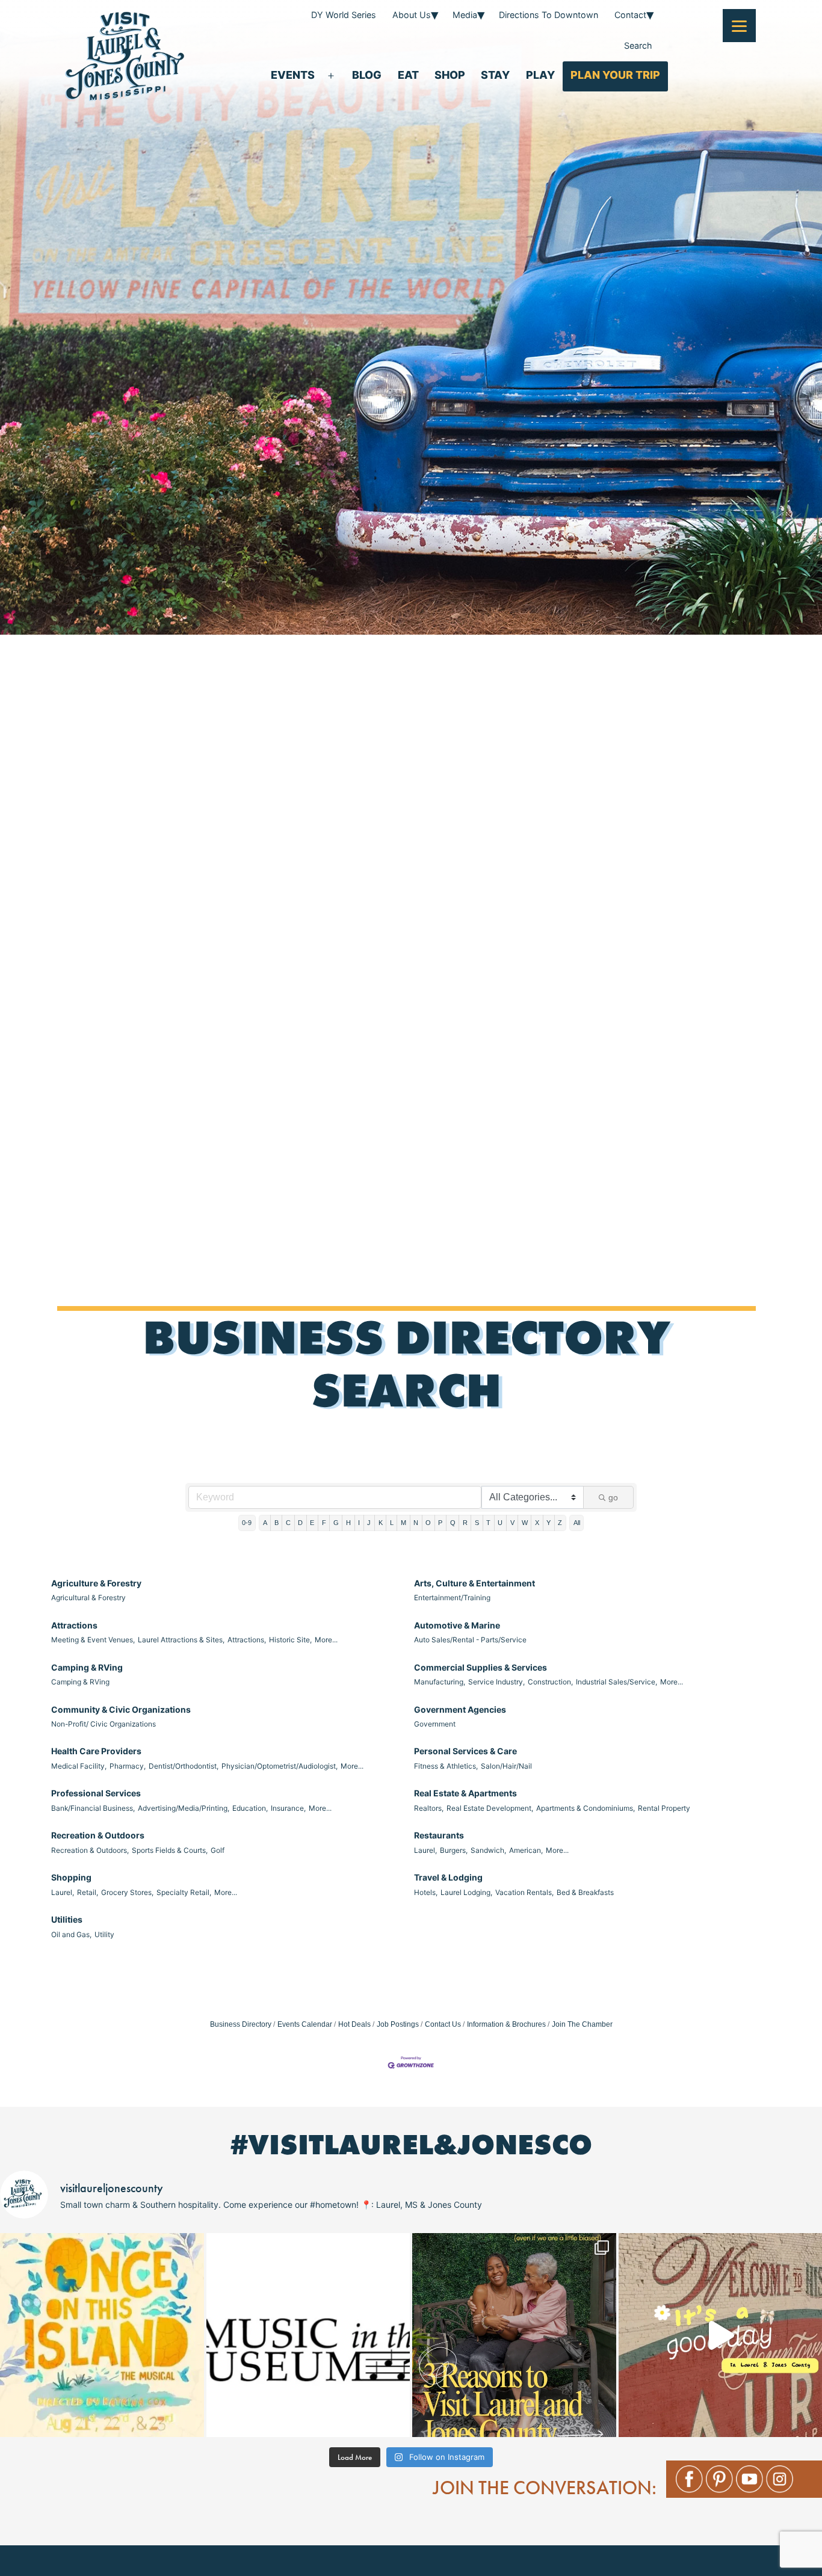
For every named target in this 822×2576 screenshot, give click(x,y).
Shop (450, 75)
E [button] (312, 1523)
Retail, (88, 1892)
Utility (104, 1934)
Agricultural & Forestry (88, 1598)
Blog (367, 75)
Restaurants (439, 1835)
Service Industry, (496, 1682)
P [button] (440, 1523)
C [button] (288, 1523)
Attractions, (247, 1640)
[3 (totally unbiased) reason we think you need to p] (514, 2335)
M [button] (403, 1523)
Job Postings (398, 2024)
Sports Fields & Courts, (170, 1850)
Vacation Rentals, (524, 1892)
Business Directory (241, 2024)
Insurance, (288, 1808)
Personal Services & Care (465, 1751)
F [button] (324, 1523)
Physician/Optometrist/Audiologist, (280, 1766)
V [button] (512, 1523)
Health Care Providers (96, 1751)
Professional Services (96, 1793)
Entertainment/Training (452, 1598)
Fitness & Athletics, (446, 1766)
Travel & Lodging (448, 1877)
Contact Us (443, 2024)
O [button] (428, 1523)
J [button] (369, 1523)
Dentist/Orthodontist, (184, 1766)
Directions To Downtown (549, 15)
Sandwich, (488, 1850)
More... (326, 1640)
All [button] (577, 1523)
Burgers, (454, 1850)
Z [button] (560, 1523)
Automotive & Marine (457, 1625)
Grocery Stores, (127, 1892)
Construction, (550, 1682)
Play (540, 75)
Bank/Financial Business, (93, 1808)
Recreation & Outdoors (98, 1835)
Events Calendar (305, 2024)
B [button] (277, 1523)
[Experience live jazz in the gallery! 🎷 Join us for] (308, 2335)
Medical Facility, (79, 1766)
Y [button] (549, 1523)
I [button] (359, 1523)
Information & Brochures (506, 2024)
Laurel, (425, 1850)
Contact (630, 15)
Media (465, 15)
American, (526, 1850)
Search (638, 45)
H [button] (348, 1523)
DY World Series (344, 15)
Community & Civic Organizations (121, 1709)
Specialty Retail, (184, 1892)
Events (293, 75)
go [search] (613, 1497)
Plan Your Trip (615, 75)
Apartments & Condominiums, (586, 1808)
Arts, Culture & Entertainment (474, 1583)
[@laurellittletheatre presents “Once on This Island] (102, 2335)
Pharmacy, (128, 1766)
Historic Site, (290, 1640)
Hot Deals (354, 2024)
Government (435, 1724)
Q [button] (453, 1523)
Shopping (71, 1877)
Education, (250, 1808)
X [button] (537, 1523)
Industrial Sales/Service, (616, 1682)
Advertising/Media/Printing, (184, 1808)
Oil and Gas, (71, 1934)
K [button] (381, 1523)
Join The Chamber (582, 2024)
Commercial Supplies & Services (481, 1667)
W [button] (525, 1523)
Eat (408, 75)
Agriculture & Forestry (96, 1583)
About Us (412, 15)
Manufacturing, (440, 1682)
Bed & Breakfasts (585, 1892)
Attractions (74, 1625)
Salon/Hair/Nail (506, 1766)
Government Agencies (460, 1709)
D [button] (300, 1523)
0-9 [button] (247, 1523)
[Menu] (739, 26)
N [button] (416, 1523)
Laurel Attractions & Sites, (181, 1640)
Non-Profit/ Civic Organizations (104, 1724)
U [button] (500, 1523)
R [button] (465, 1523)
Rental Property (664, 1808)
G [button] (336, 1523)
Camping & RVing (87, 1667)
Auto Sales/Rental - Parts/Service (470, 1640)
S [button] (477, 1523)
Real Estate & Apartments (465, 1793)
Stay (495, 75)
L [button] (392, 1523)
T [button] (488, 1523)
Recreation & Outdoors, (90, 1850)
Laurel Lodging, (466, 1892)
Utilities (67, 1919)
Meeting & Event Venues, (93, 1640)
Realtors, (429, 1808)
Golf (218, 1850)
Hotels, (426, 1892)
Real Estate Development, (490, 1808)
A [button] (265, 1523)
